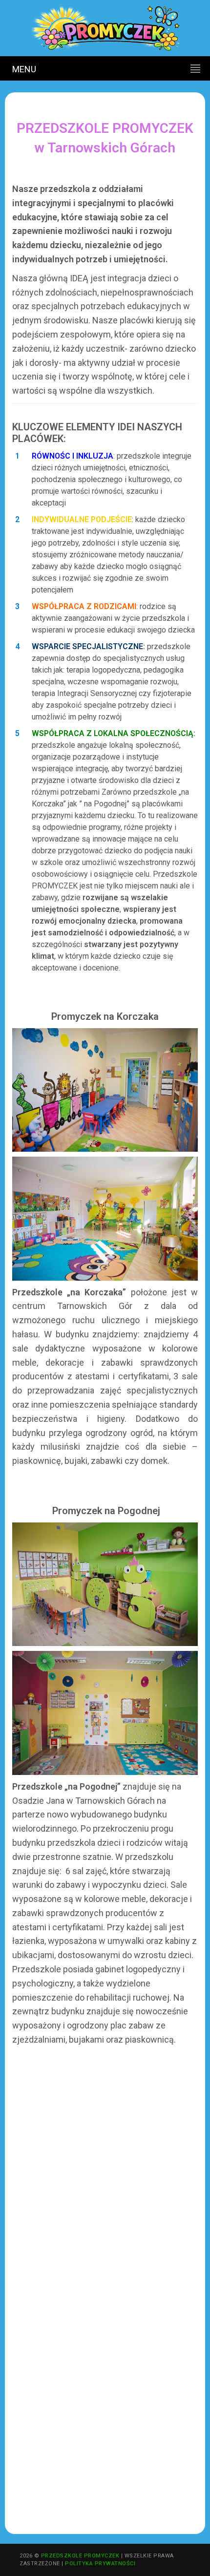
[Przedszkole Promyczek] (105, 28)
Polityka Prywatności (100, 2564)
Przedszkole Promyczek (80, 2556)
